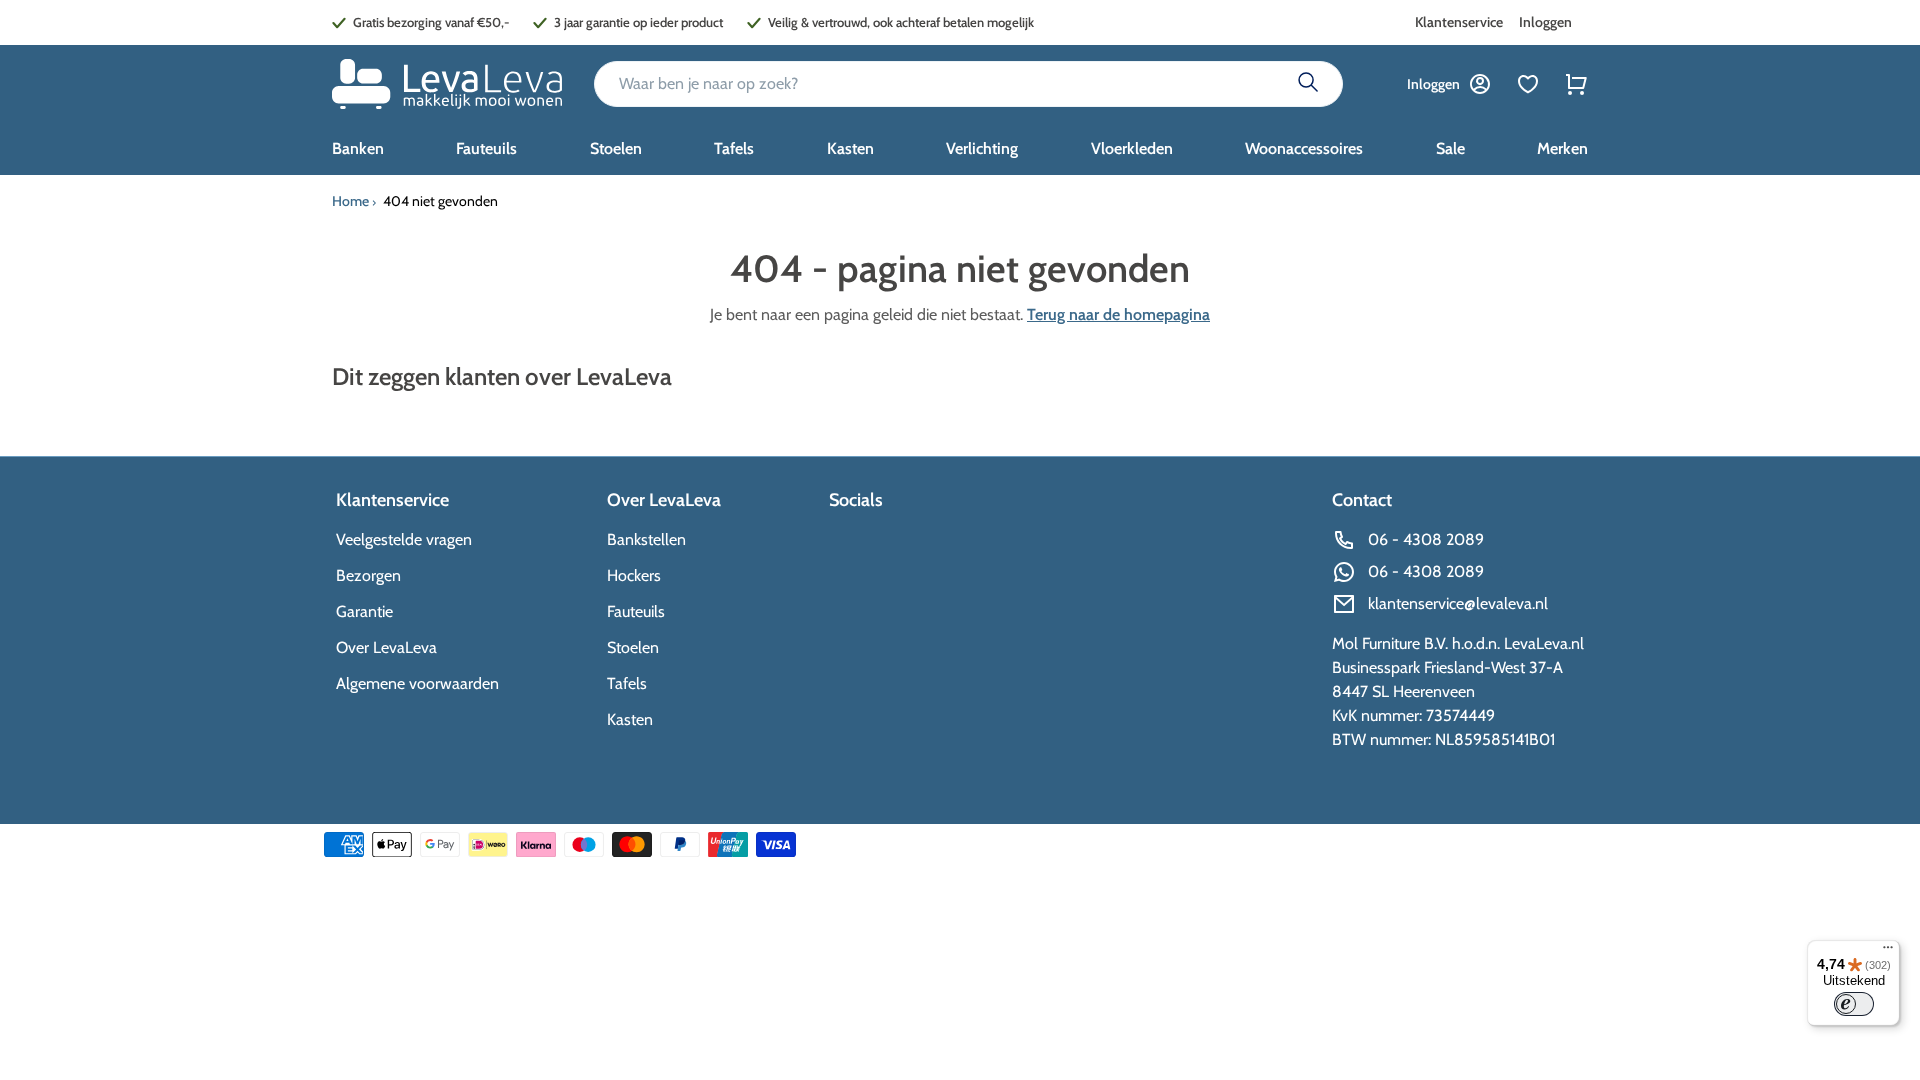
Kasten (630, 719)
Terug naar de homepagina (1118, 314)
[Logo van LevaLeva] (447, 84)
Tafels (627, 683)
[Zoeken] (1308, 84)
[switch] (1854, 1004)
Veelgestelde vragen (404, 539)
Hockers (634, 575)
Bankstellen (646, 539)
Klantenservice (1459, 22)
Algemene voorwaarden (417, 683)
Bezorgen (368, 575)
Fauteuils (636, 611)
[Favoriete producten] (1528, 84)
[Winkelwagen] (1576, 84)
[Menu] (1888, 952)
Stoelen (633, 647)
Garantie (364, 611)
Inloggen (1545, 22)
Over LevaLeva (386, 647)
